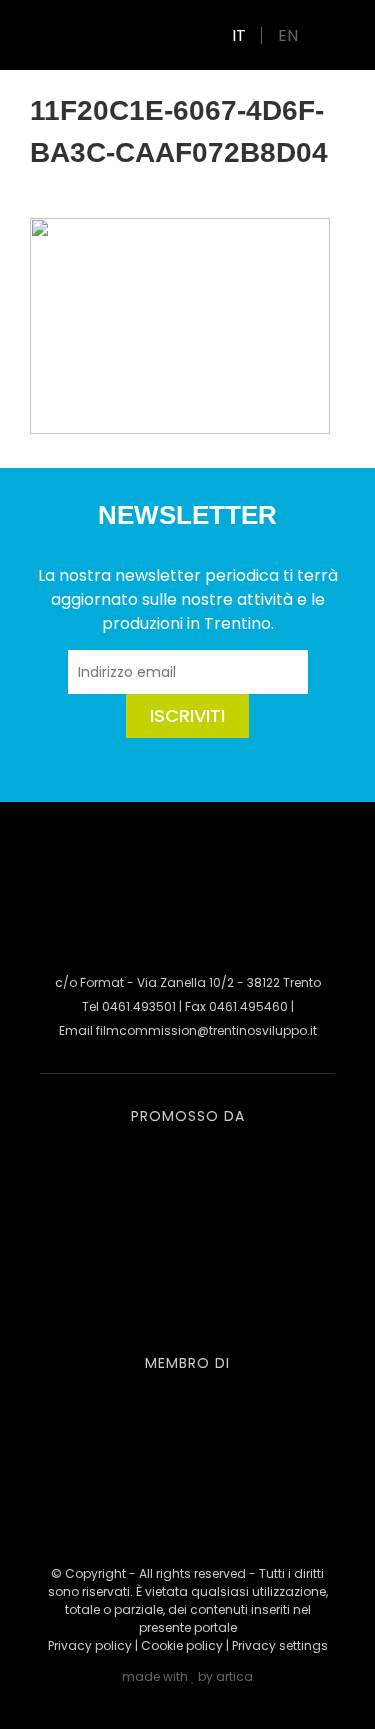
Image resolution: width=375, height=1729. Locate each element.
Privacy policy (90, 1645)
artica (234, 1676)
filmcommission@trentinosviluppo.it (206, 1030)
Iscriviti (187, 715)
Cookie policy (182, 1645)
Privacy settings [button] (280, 1645)
